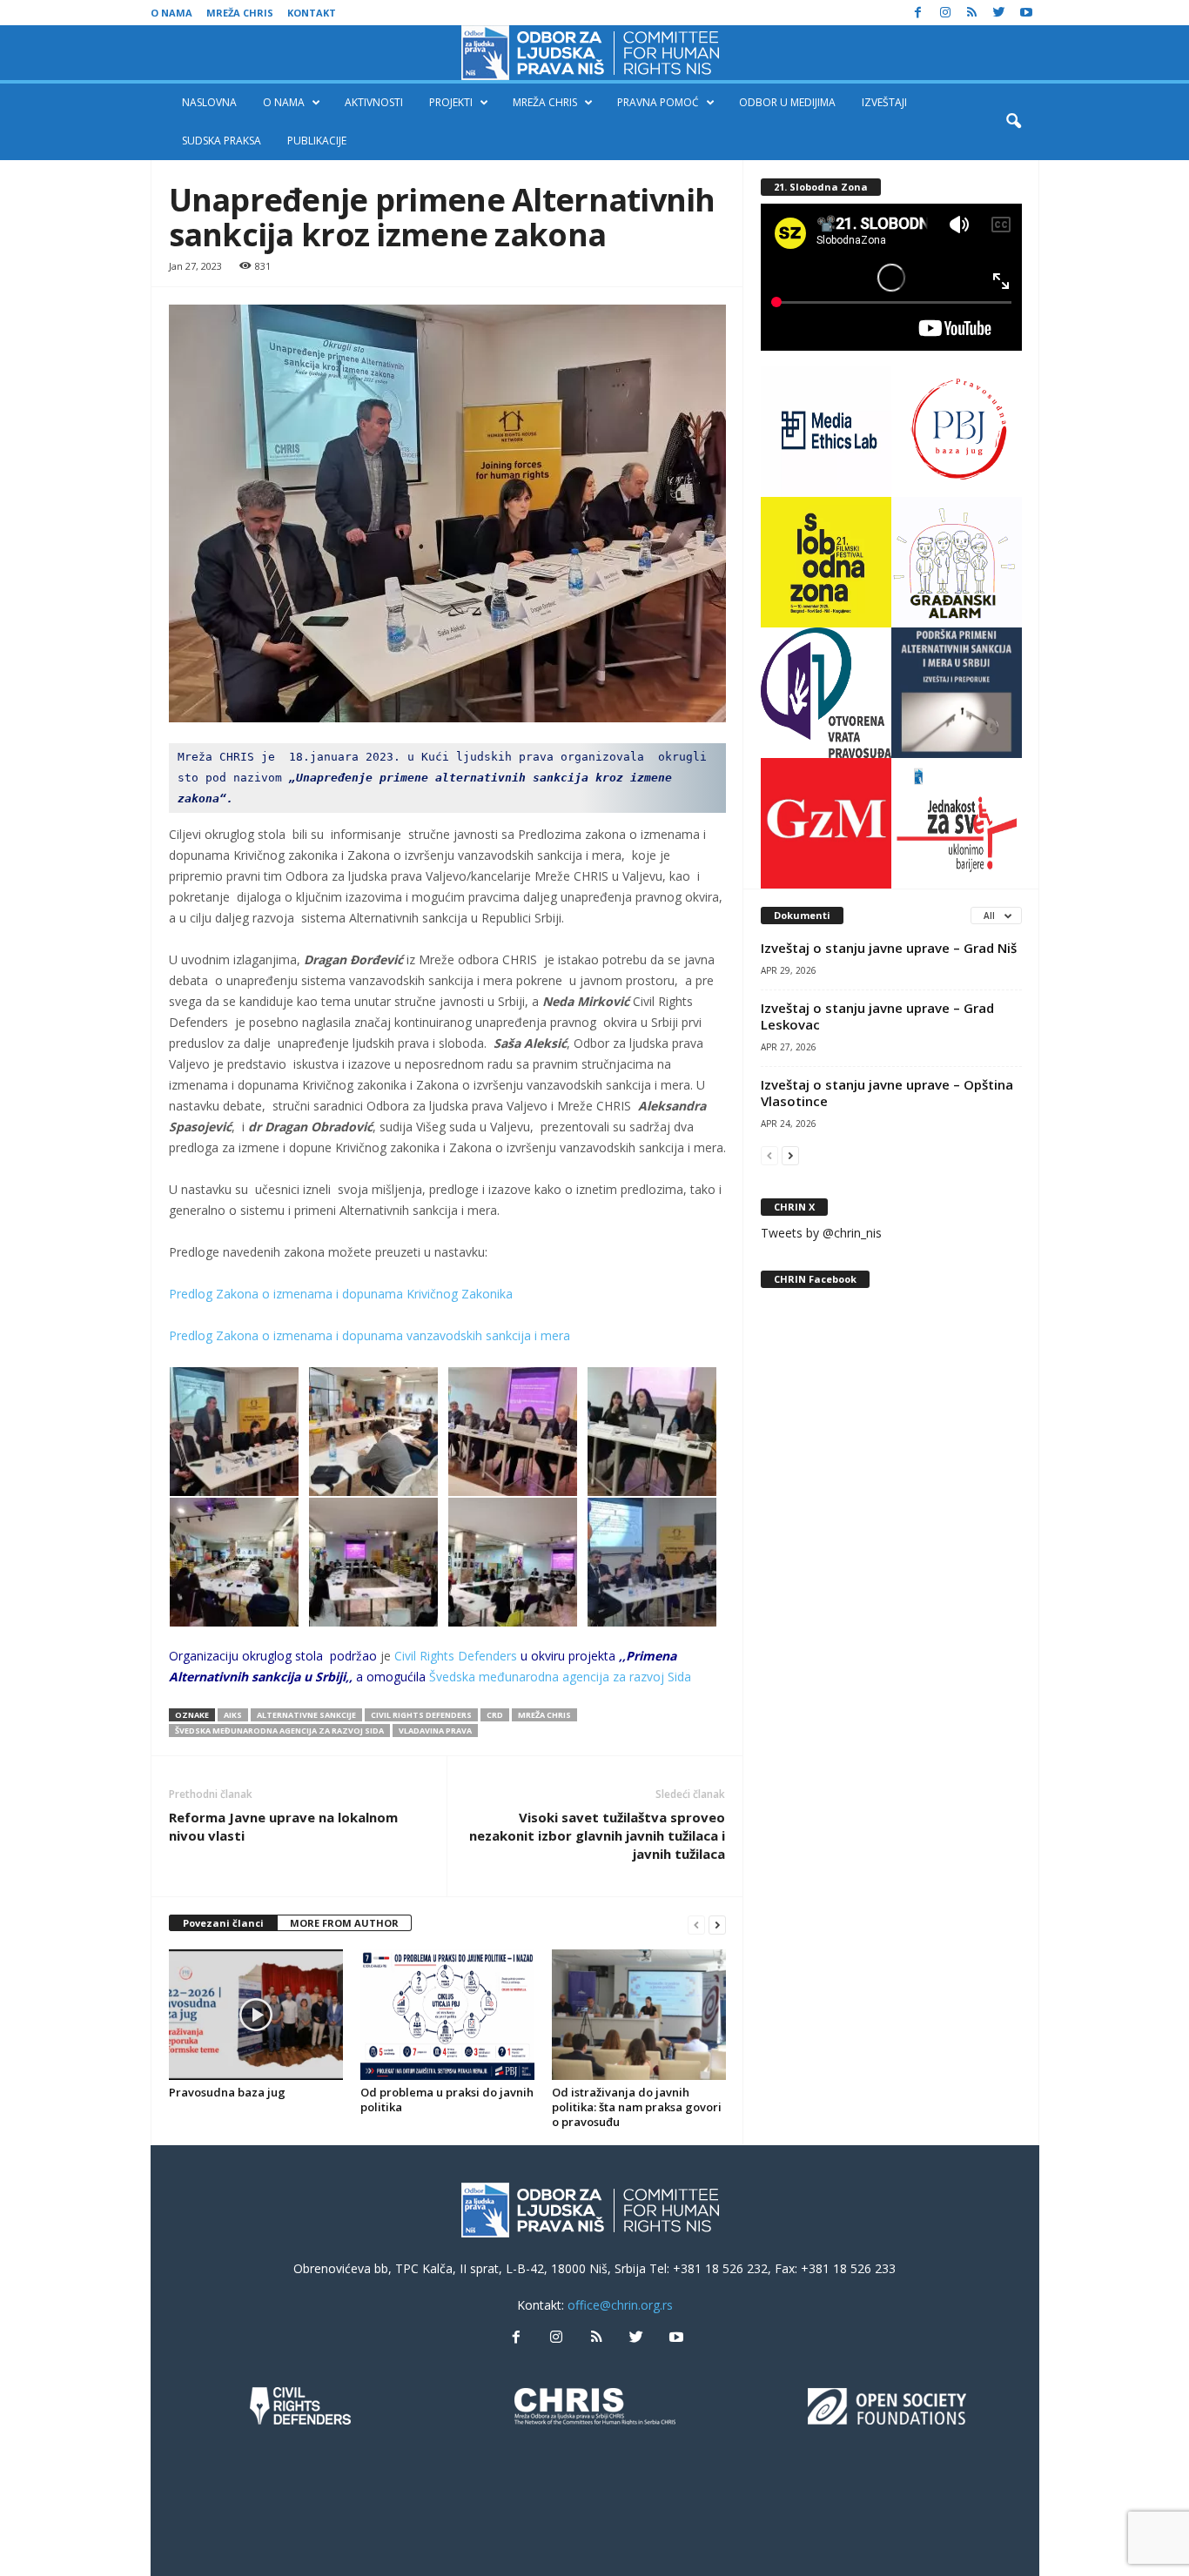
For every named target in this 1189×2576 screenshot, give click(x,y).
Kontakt (312, 13)
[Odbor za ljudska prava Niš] (594, 53)
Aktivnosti (374, 102)
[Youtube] (1026, 13)
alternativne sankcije (306, 1715)
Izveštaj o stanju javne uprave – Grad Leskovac (877, 1016)
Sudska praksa (222, 141)
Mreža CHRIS (240, 13)
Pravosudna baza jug (227, 2092)
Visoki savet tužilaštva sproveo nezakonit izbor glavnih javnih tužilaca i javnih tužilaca (597, 1835)
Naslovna (209, 102)
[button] (1013, 122)
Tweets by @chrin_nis (821, 1233)
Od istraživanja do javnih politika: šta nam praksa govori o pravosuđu (637, 2107)
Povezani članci (223, 1923)
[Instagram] (945, 13)
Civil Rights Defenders (456, 1656)
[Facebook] (918, 13)
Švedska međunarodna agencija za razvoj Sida (560, 1677)
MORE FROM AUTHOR (344, 1923)
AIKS (233, 1715)
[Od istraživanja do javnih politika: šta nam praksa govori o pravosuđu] (639, 2015)
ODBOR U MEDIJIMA (787, 102)
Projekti (451, 102)
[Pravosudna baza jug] (256, 2015)
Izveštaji (884, 102)
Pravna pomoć (658, 102)
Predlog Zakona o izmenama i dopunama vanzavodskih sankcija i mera (369, 1335)
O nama (171, 13)
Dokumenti (802, 915)
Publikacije (317, 141)
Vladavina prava (435, 1731)
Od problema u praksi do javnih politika (447, 2100)
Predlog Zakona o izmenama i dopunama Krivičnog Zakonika (341, 1294)
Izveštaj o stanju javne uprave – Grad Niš (889, 948)
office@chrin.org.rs (620, 2305)
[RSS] (972, 13)
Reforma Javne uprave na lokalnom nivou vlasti (283, 1826)
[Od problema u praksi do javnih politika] (447, 2015)
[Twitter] (999, 13)
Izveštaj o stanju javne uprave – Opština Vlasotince (887, 1093)
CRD (495, 1715)
